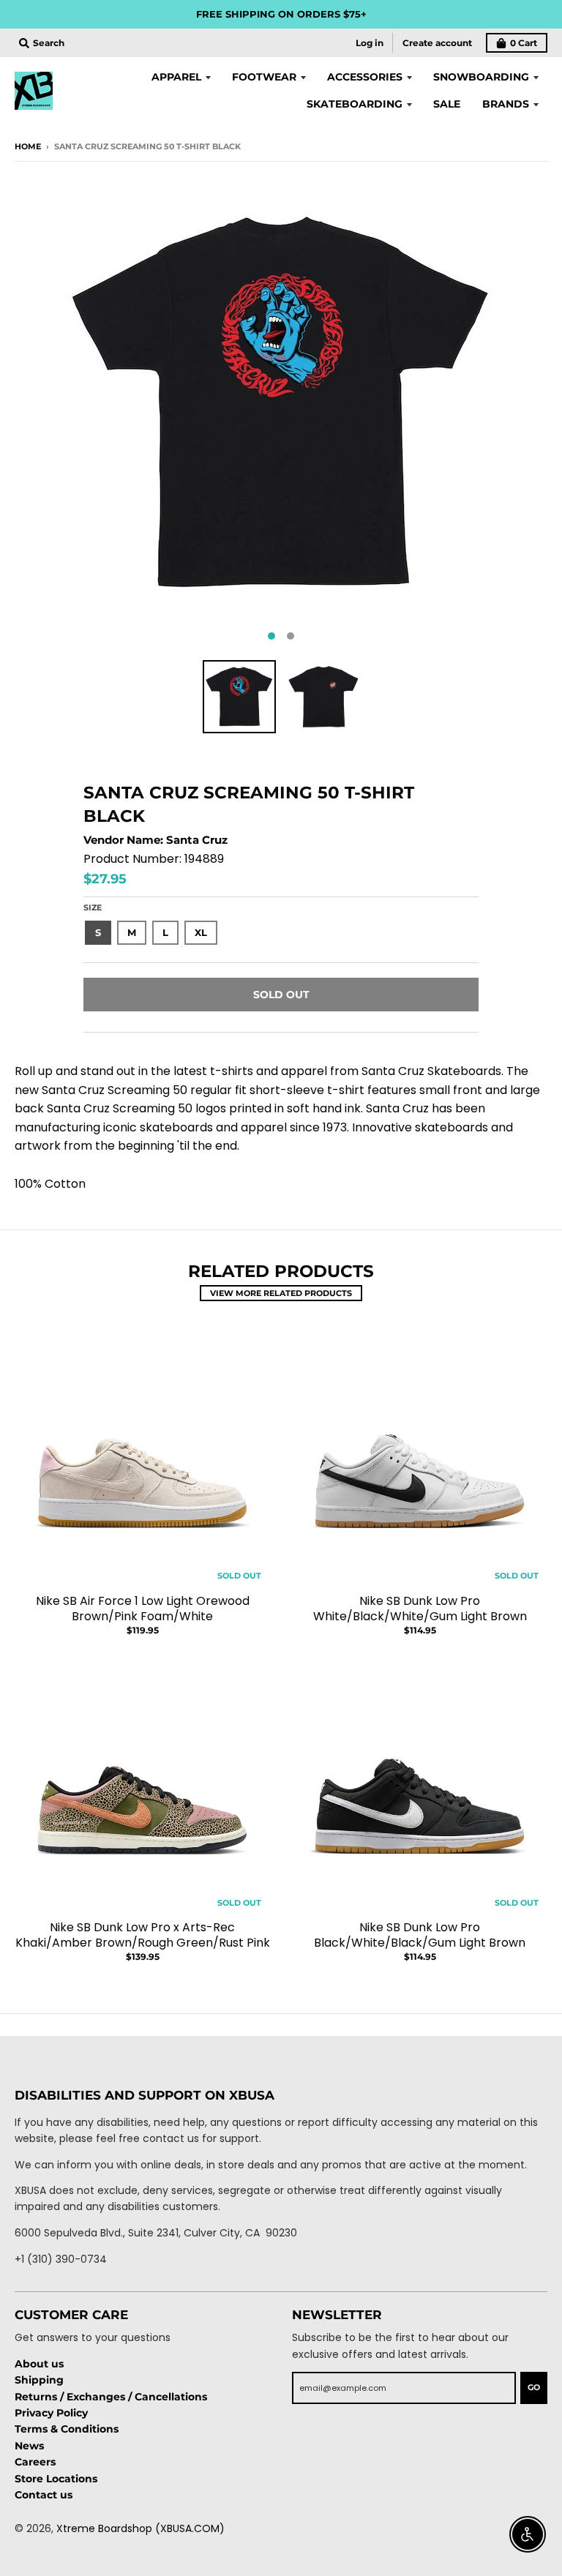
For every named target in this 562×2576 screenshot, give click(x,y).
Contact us (44, 2495)
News (29, 2446)
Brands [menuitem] (506, 104)
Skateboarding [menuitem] (355, 104)
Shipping (39, 2380)
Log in (370, 43)
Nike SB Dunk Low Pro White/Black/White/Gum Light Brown (420, 1609)
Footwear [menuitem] (264, 77)
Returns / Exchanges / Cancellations (111, 2397)
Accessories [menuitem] (365, 77)
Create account (437, 43)
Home (28, 146)
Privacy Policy (51, 2413)
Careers (35, 2462)
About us (39, 2364)
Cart (524, 43)
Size (93, 907)
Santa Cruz (197, 840)
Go (534, 2387)
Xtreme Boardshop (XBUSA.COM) (140, 2528)
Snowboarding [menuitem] (481, 77)
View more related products (281, 1293)
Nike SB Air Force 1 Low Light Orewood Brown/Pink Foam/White (143, 1609)
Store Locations (56, 2479)
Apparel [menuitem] (176, 77)
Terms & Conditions (67, 2429)
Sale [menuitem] (447, 104)
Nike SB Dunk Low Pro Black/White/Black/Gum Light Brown (420, 1935)
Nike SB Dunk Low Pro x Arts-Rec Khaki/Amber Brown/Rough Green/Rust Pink (143, 1935)
